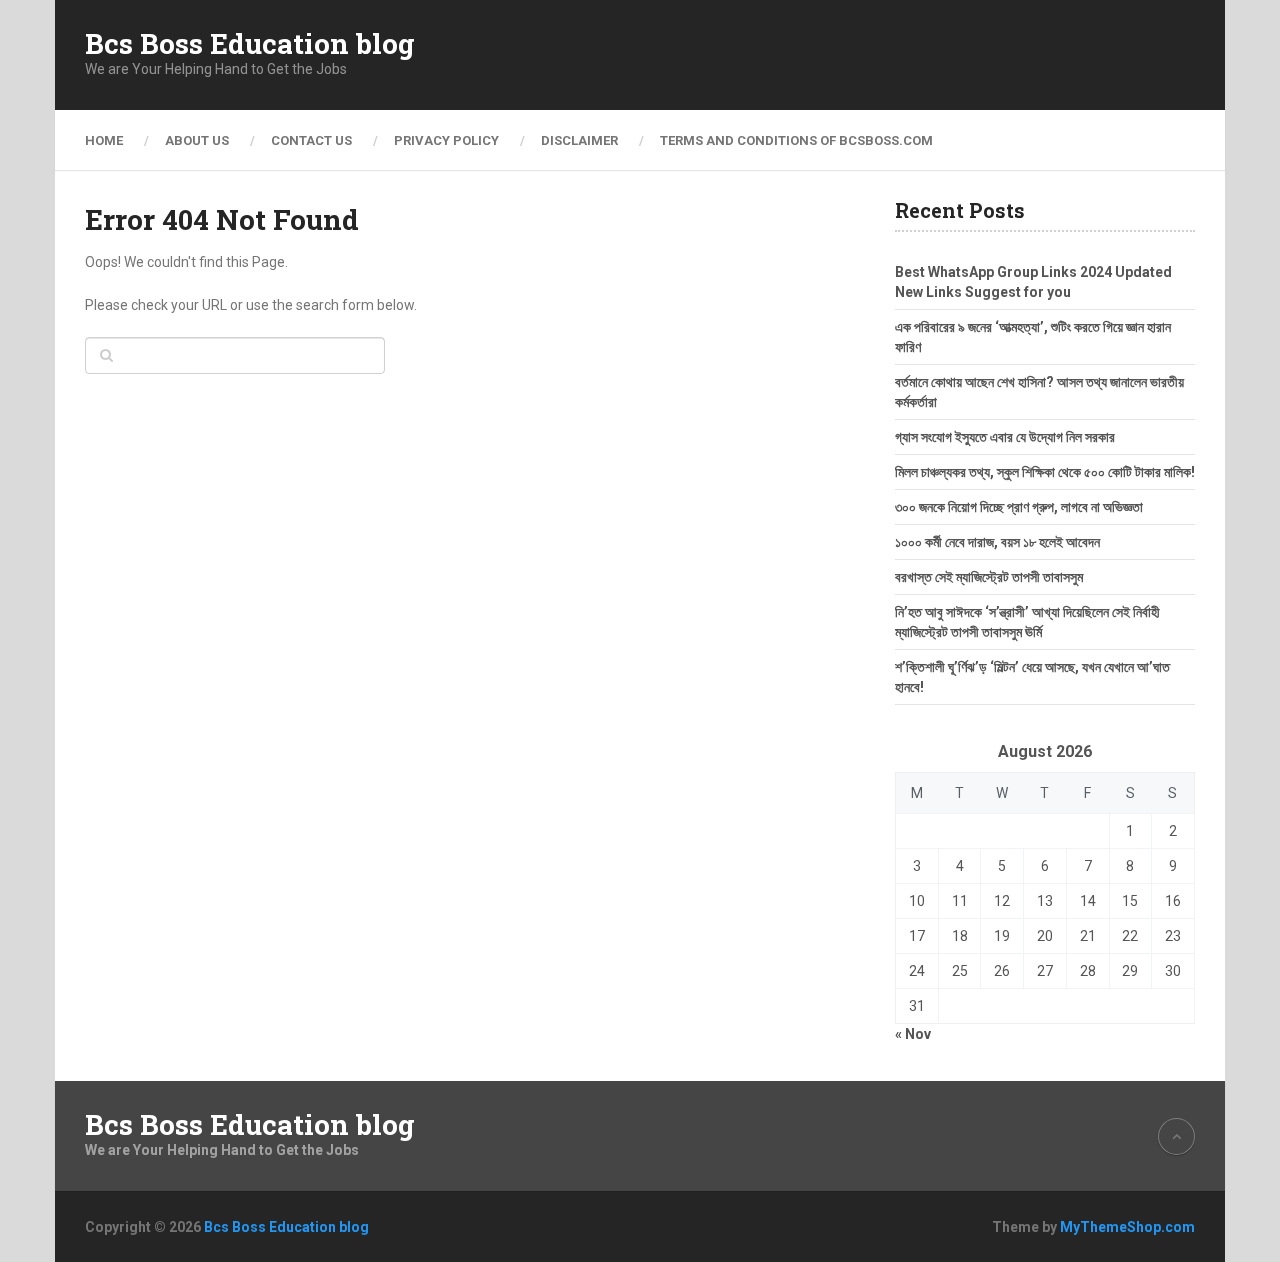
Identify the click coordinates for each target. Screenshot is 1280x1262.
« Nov (913, 1034)
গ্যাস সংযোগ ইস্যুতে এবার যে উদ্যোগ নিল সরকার (1005, 437)
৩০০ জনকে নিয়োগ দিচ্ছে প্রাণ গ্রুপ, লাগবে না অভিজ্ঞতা (1019, 507)
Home (104, 140)
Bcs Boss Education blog (250, 44)
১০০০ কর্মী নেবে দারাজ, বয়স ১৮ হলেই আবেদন (997, 542)
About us (197, 140)
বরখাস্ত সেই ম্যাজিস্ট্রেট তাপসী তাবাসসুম (989, 577)
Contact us (311, 140)
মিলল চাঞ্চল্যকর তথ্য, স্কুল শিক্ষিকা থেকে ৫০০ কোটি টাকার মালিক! (1045, 472)
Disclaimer (579, 140)
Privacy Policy (446, 140)
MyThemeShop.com (1127, 1227)
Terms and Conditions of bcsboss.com (796, 140)
